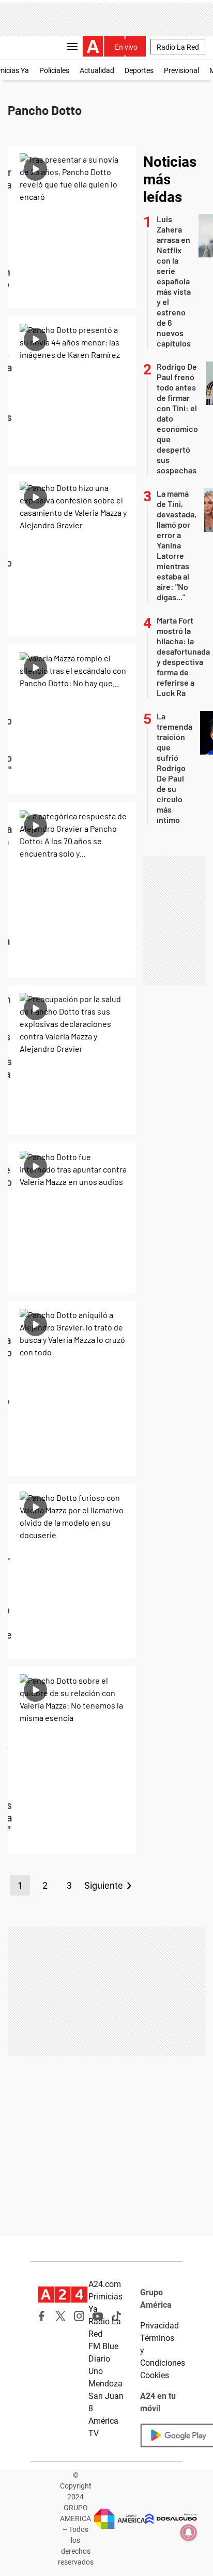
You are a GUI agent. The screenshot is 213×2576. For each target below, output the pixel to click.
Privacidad (159, 2326)
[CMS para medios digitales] (171, 2519)
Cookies (155, 2375)
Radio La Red (178, 47)
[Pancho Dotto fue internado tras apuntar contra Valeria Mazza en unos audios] (72, 1218)
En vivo (126, 47)
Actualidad (97, 70)
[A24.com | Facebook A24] (42, 2316)
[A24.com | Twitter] (60, 2316)
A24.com (105, 2284)
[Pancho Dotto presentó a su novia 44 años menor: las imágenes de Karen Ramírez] (72, 391)
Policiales (54, 70)
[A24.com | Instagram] (79, 2316)
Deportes (139, 70)
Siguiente (104, 1885)
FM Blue (103, 2346)
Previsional (181, 70)
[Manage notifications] (189, 2532)
